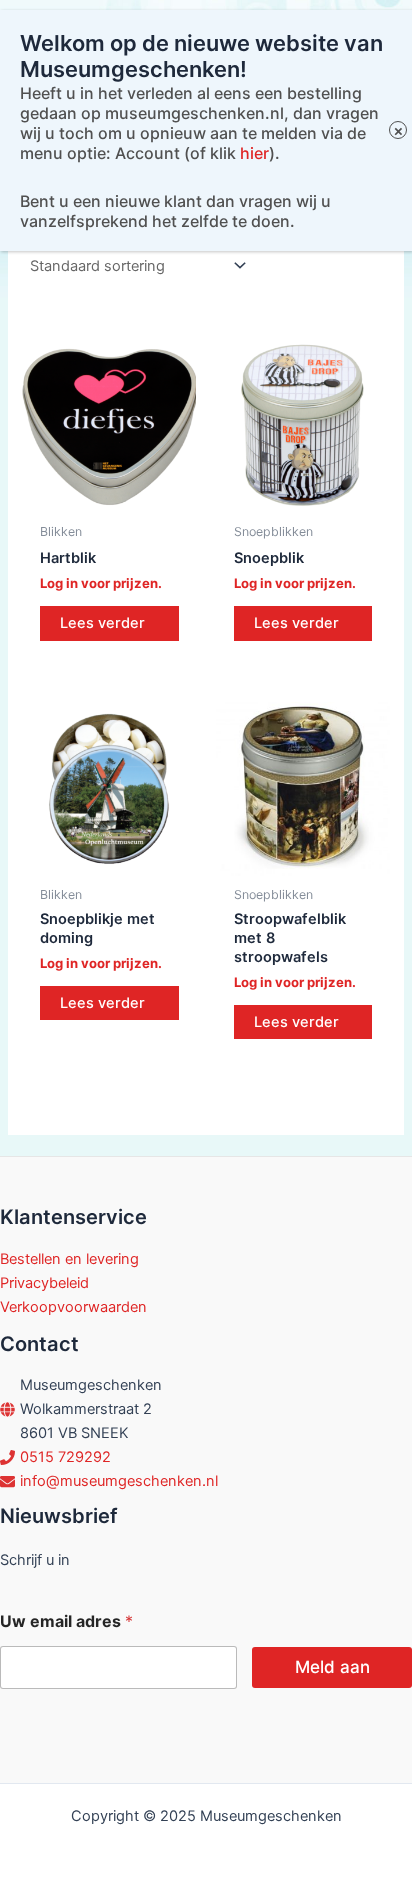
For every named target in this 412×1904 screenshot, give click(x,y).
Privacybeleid (44, 1283)
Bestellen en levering (69, 1259)
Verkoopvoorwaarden (73, 1307)
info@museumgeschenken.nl (119, 1481)
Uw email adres (66, 1621)
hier (254, 153)
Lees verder (102, 623)
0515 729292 (65, 1457)
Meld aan (332, 1667)
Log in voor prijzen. (101, 583)
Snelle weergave (109, 495)
